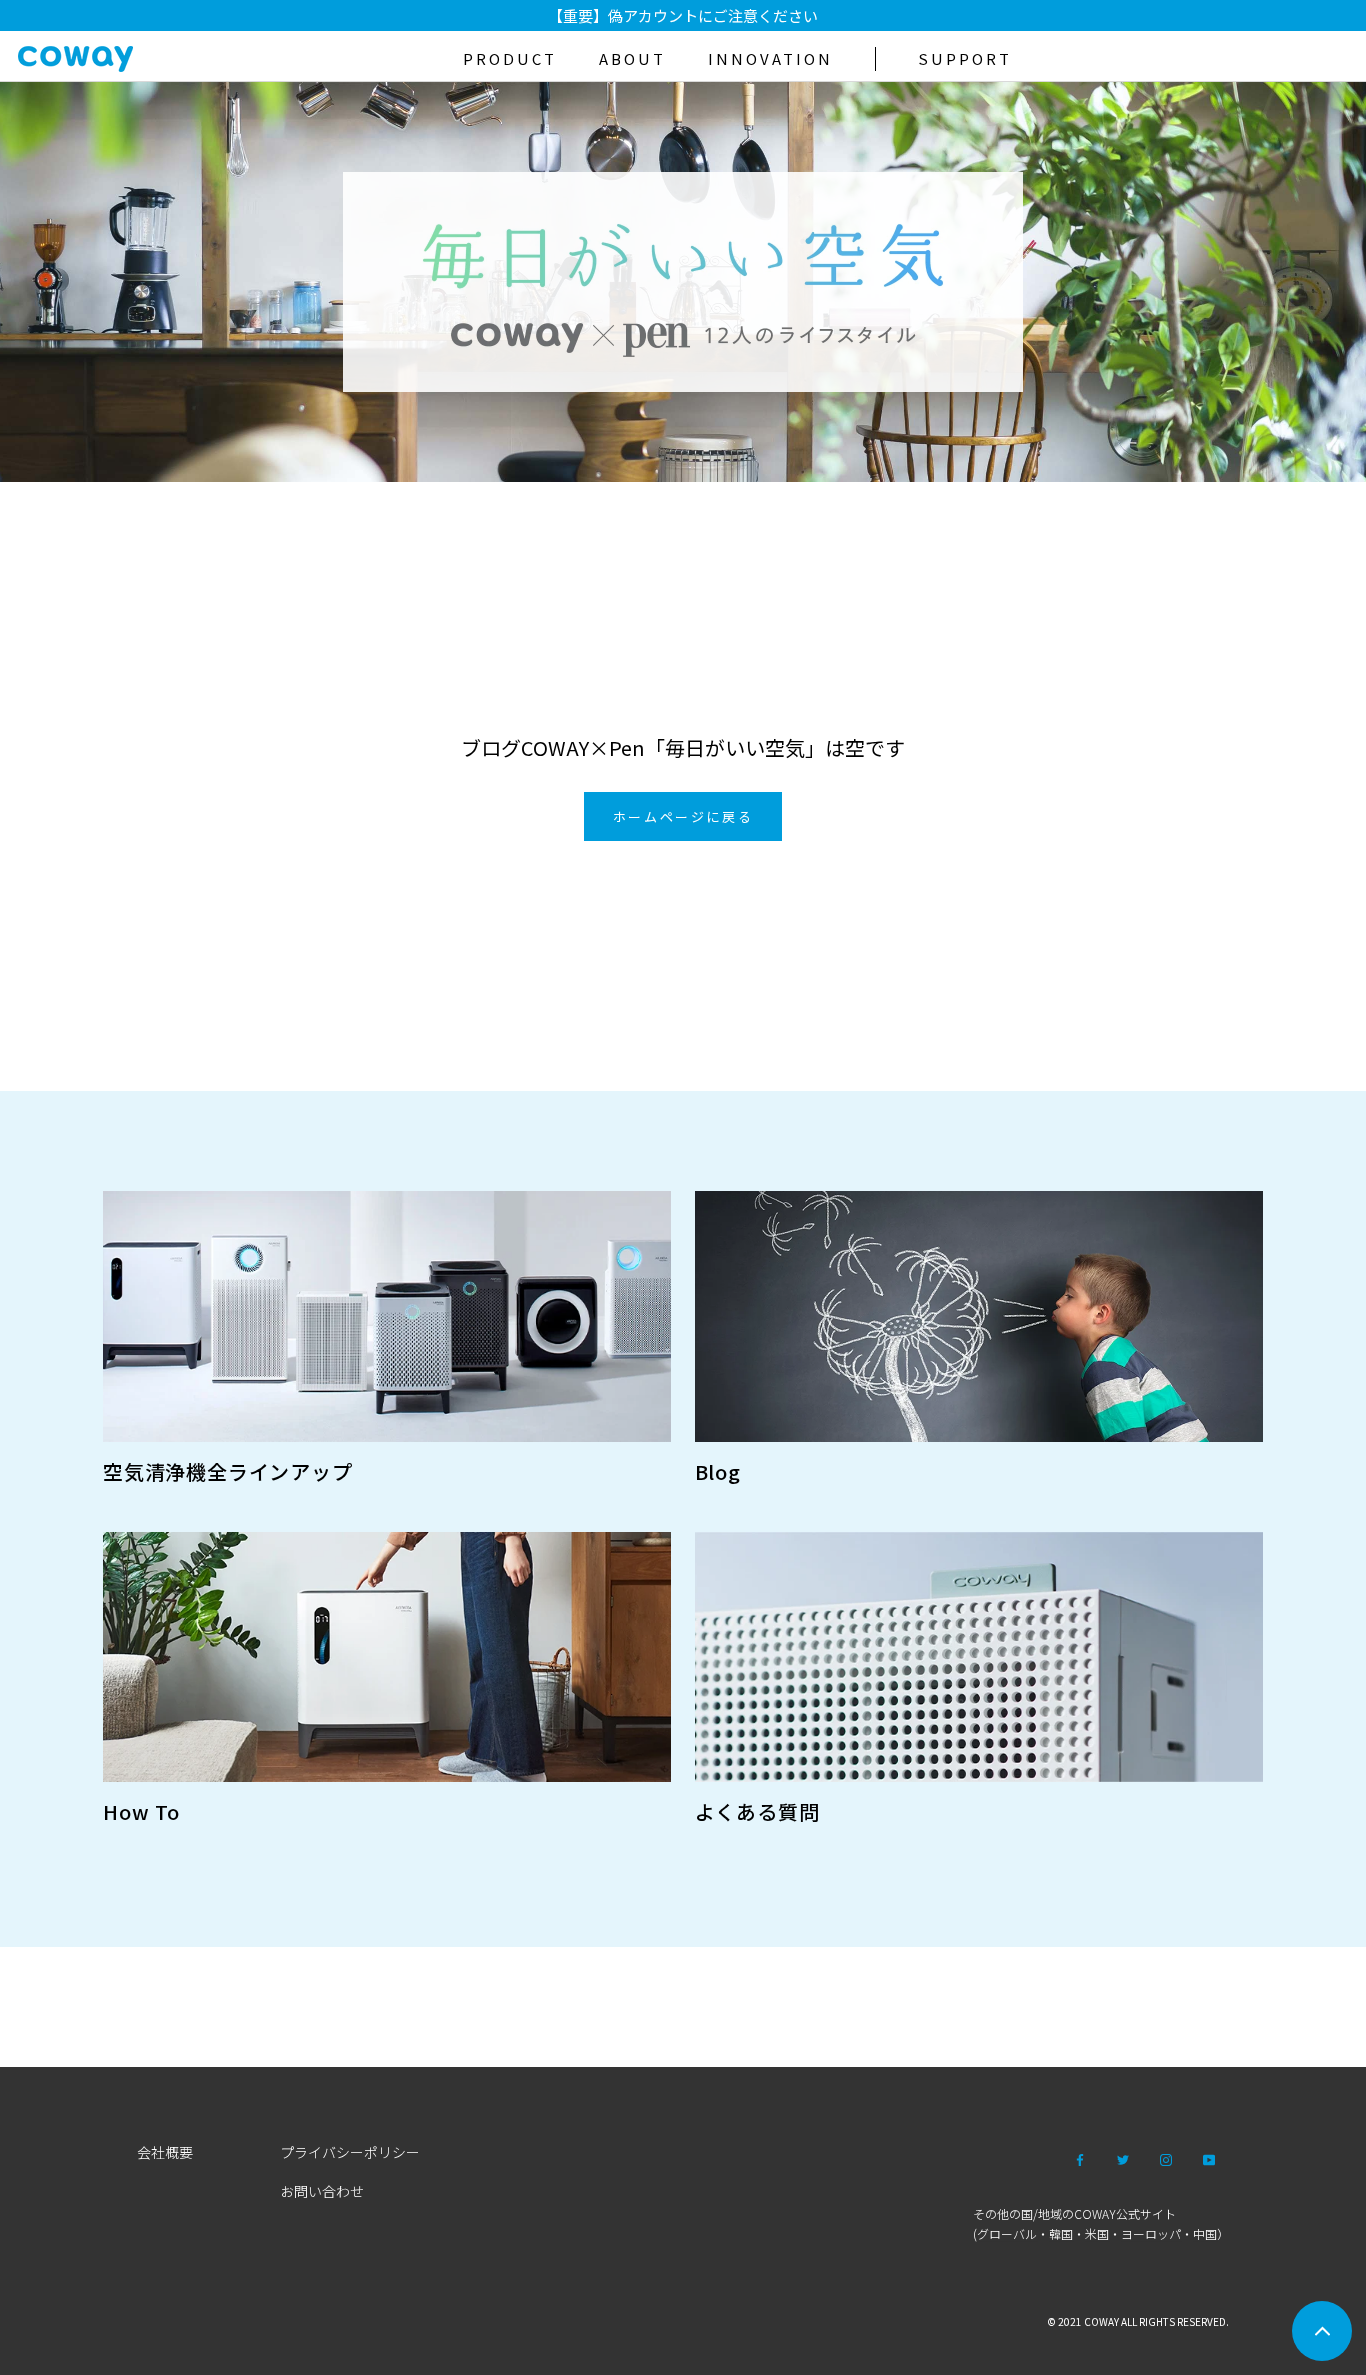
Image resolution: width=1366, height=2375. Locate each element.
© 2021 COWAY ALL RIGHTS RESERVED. (1138, 2321)
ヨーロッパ (1151, 2233)
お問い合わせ (322, 2191)
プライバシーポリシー (350, 2152)
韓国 (1061, 2233)
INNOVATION (770, 58)
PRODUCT (510, 58)
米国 (1097, 2233)
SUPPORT (965, 58)
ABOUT (632, 58)
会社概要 (165, 2152)
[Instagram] (1166, 2158)
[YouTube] (1209, 2158)
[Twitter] (1123, 2158)
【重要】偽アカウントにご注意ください (683, 15)
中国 (1205, 2233)
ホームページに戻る (683, 816)
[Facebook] (1080, 2158)
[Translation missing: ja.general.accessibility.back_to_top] (1322, 2331)
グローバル (1007, 2233)
